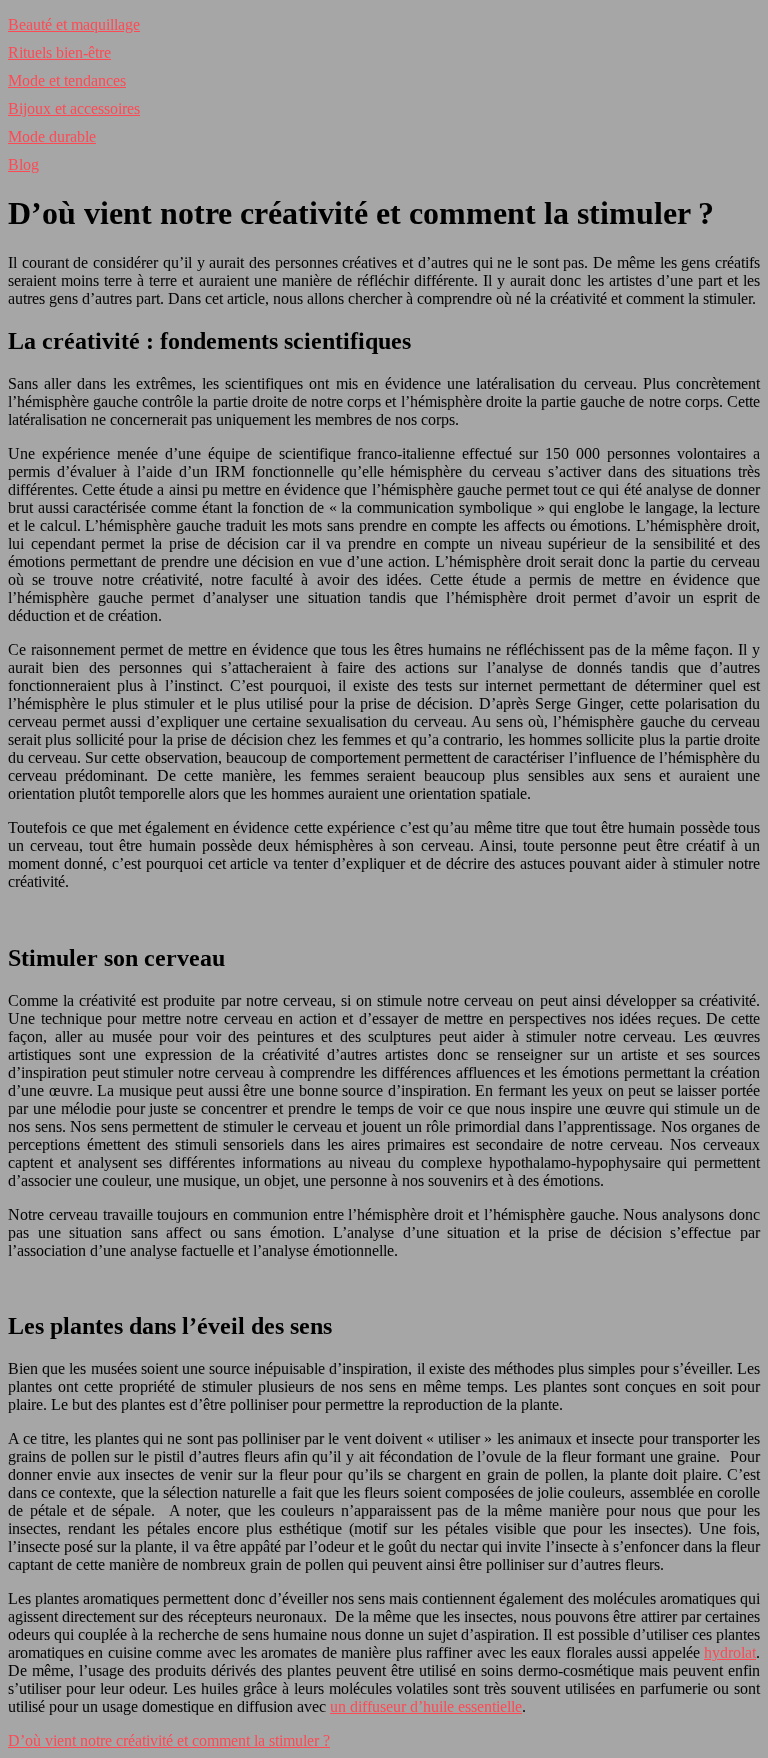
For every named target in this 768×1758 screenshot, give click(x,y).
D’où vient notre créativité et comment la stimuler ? (169, 1740)
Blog (23, 164)
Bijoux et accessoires (74, 108)
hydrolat (730, 1652)
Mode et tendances (67, 80)
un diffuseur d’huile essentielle (426, 1706)
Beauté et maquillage (74, 24)
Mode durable (52, 136)
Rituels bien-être (59, 52)
